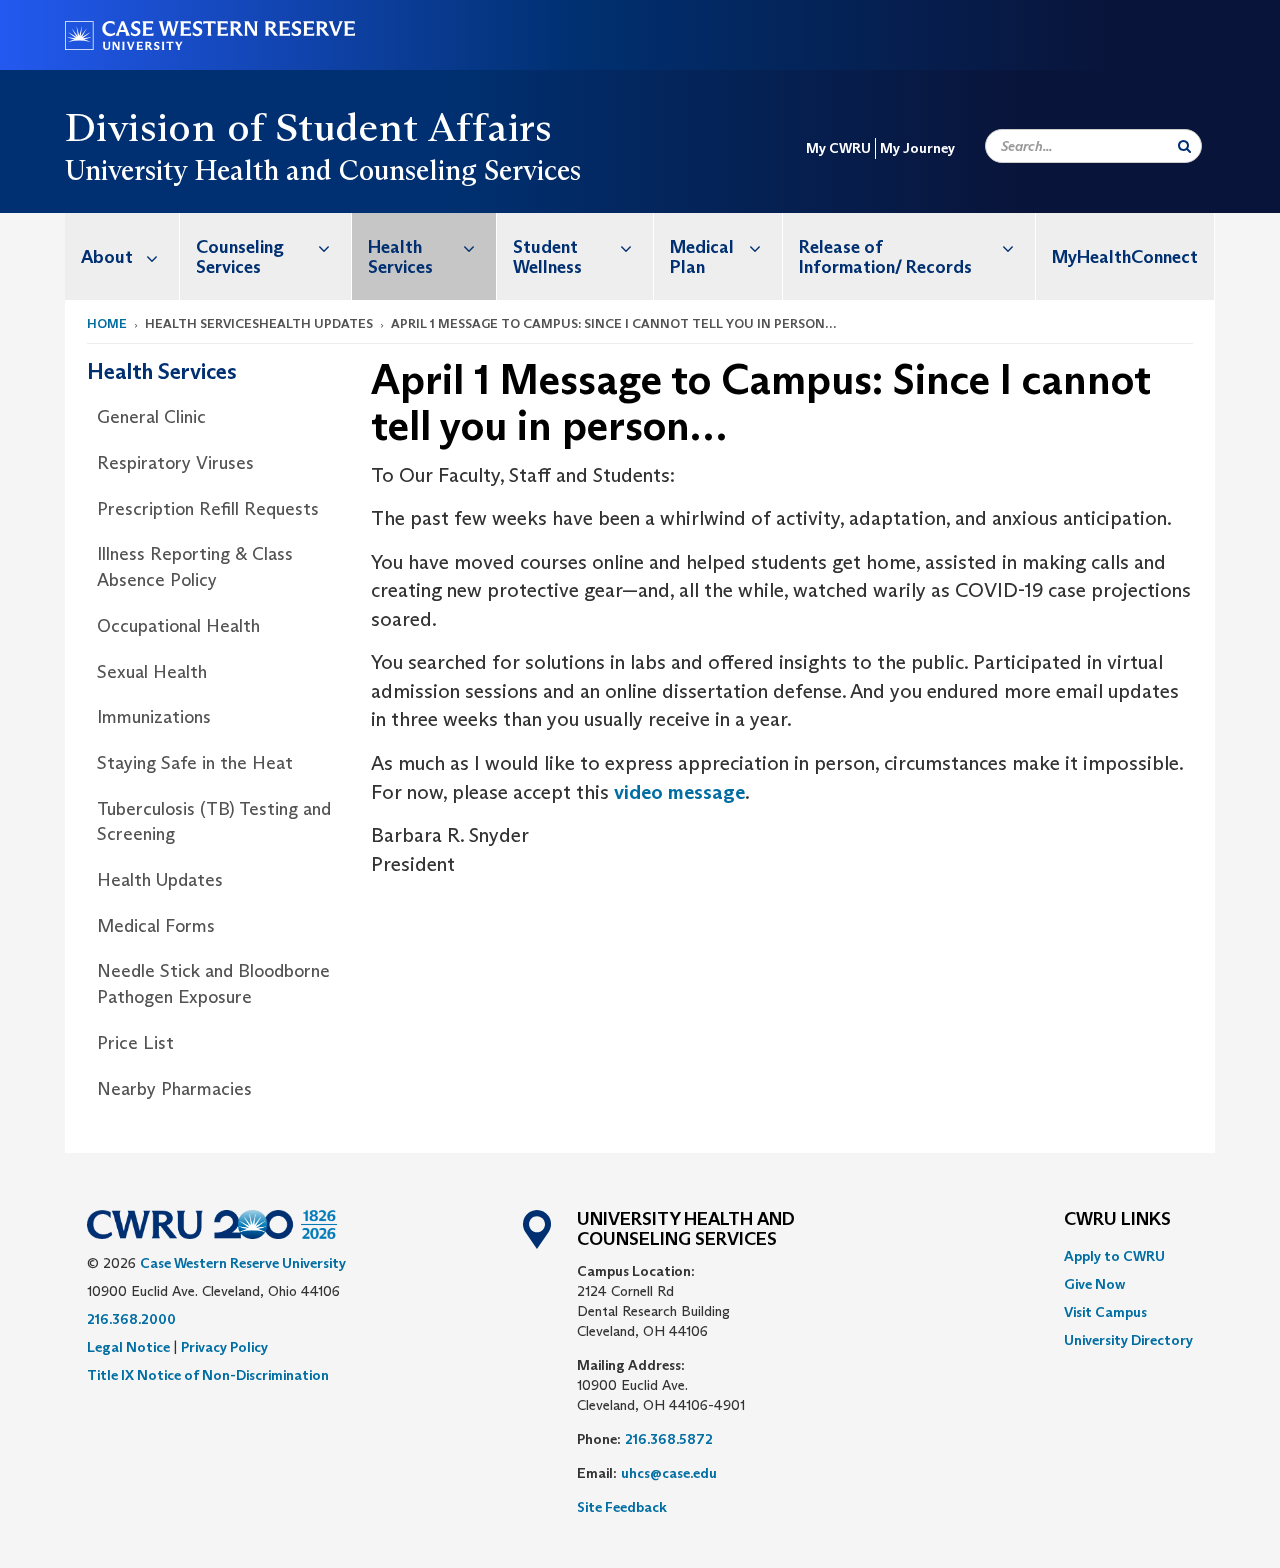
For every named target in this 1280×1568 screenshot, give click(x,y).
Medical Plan (702, 257)
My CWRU (838, 148)
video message (679, 792)
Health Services (400, 257)
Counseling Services (240, 257)
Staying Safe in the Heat (195, 763)
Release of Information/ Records (885, 257)
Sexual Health (152, 672)
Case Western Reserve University (243, 1263)
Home (107, 323)
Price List (135, 1043)
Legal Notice (128, 1347)
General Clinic (151, 417)
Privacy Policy (224, 1347)
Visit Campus (1105, 1312)
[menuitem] (122, 256)
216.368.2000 (131, 1319)
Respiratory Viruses (175, 463)
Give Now (1094, 1284)
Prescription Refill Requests (208, 509)
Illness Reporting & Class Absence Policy (195, 567)
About (107, 257)
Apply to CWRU (1114, 1256)
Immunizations (154, 717)
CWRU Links (1117, 1220)
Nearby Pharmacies (174, 1089)
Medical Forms (156, 926)
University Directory (1128, 1340)
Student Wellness (547, 257)
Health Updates (160, 880)
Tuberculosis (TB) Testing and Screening (214, 822)
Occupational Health (178, 626)
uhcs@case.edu (669, 1473)
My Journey (917, 148)
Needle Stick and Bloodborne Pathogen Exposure (213, 984)
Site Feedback (622, 1507)
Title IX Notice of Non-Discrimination (208, 1375)
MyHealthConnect (1125, 257)
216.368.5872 (669, 1439)
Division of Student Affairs (309, 127)
